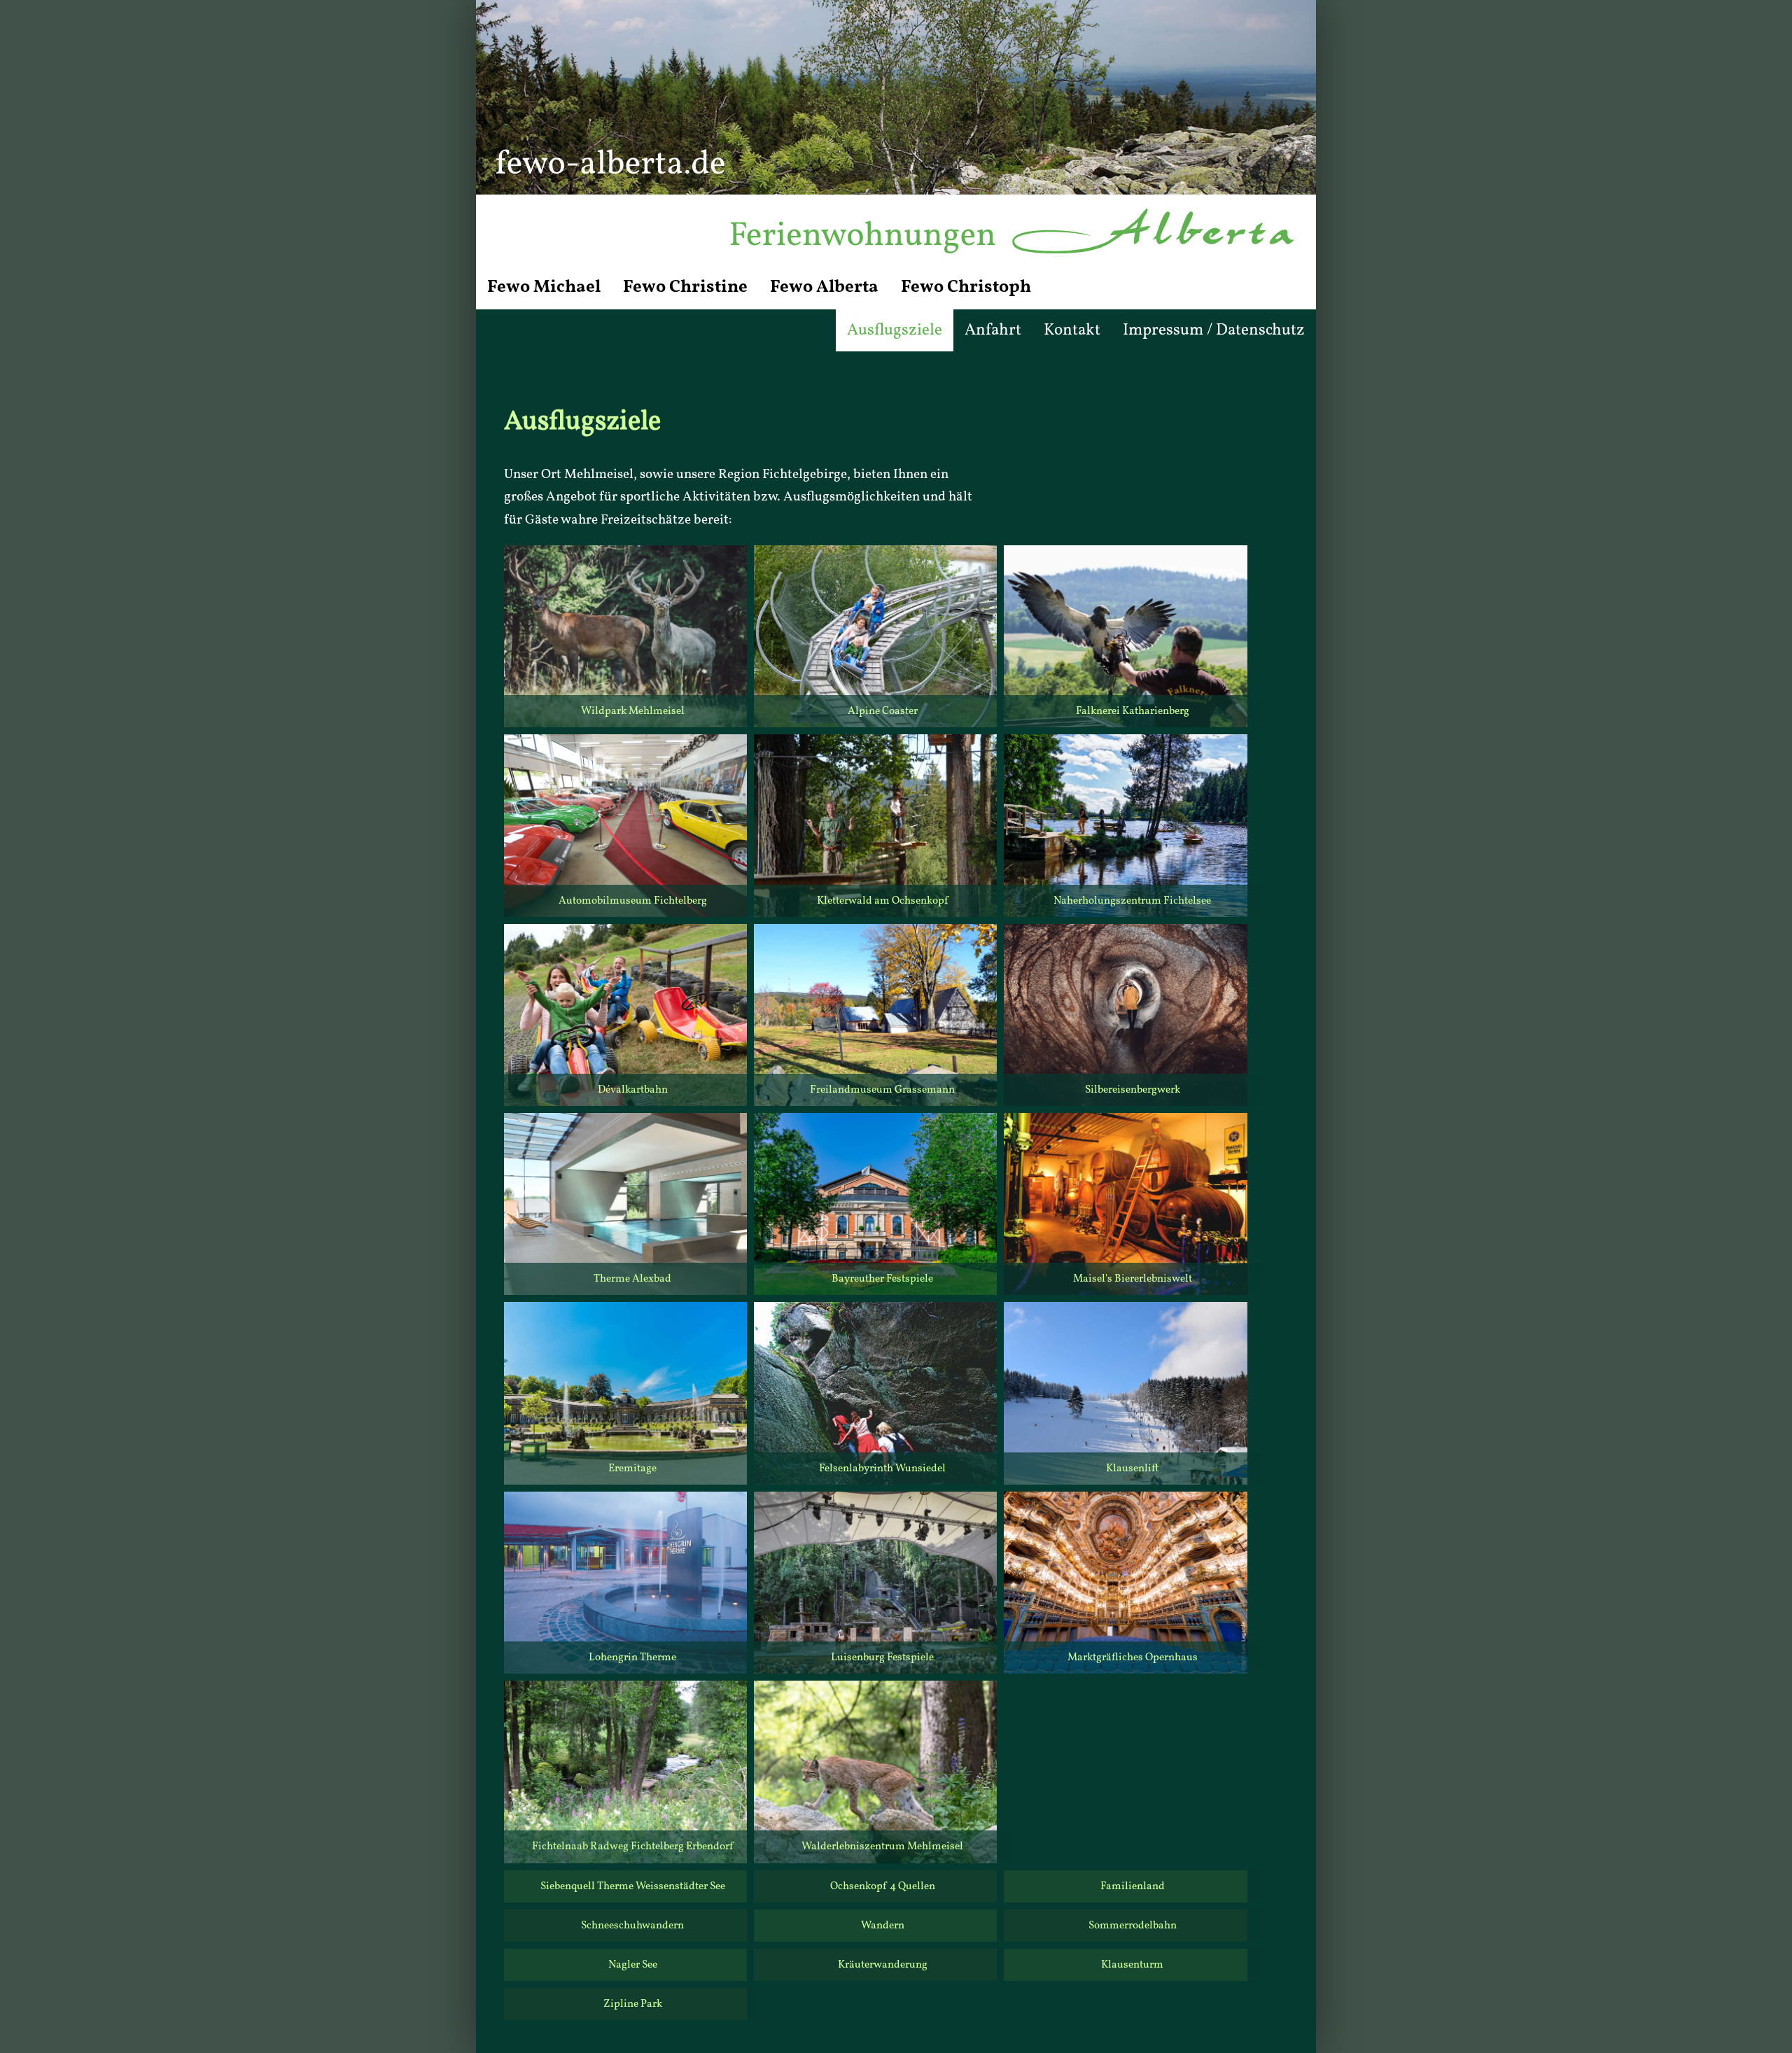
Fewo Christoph (966, 287)
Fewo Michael (544, 287)
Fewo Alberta (824, 287)
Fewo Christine (685, 287)
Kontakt (1072, 330)
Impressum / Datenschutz (1214, 330)
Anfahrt (993, 330)
